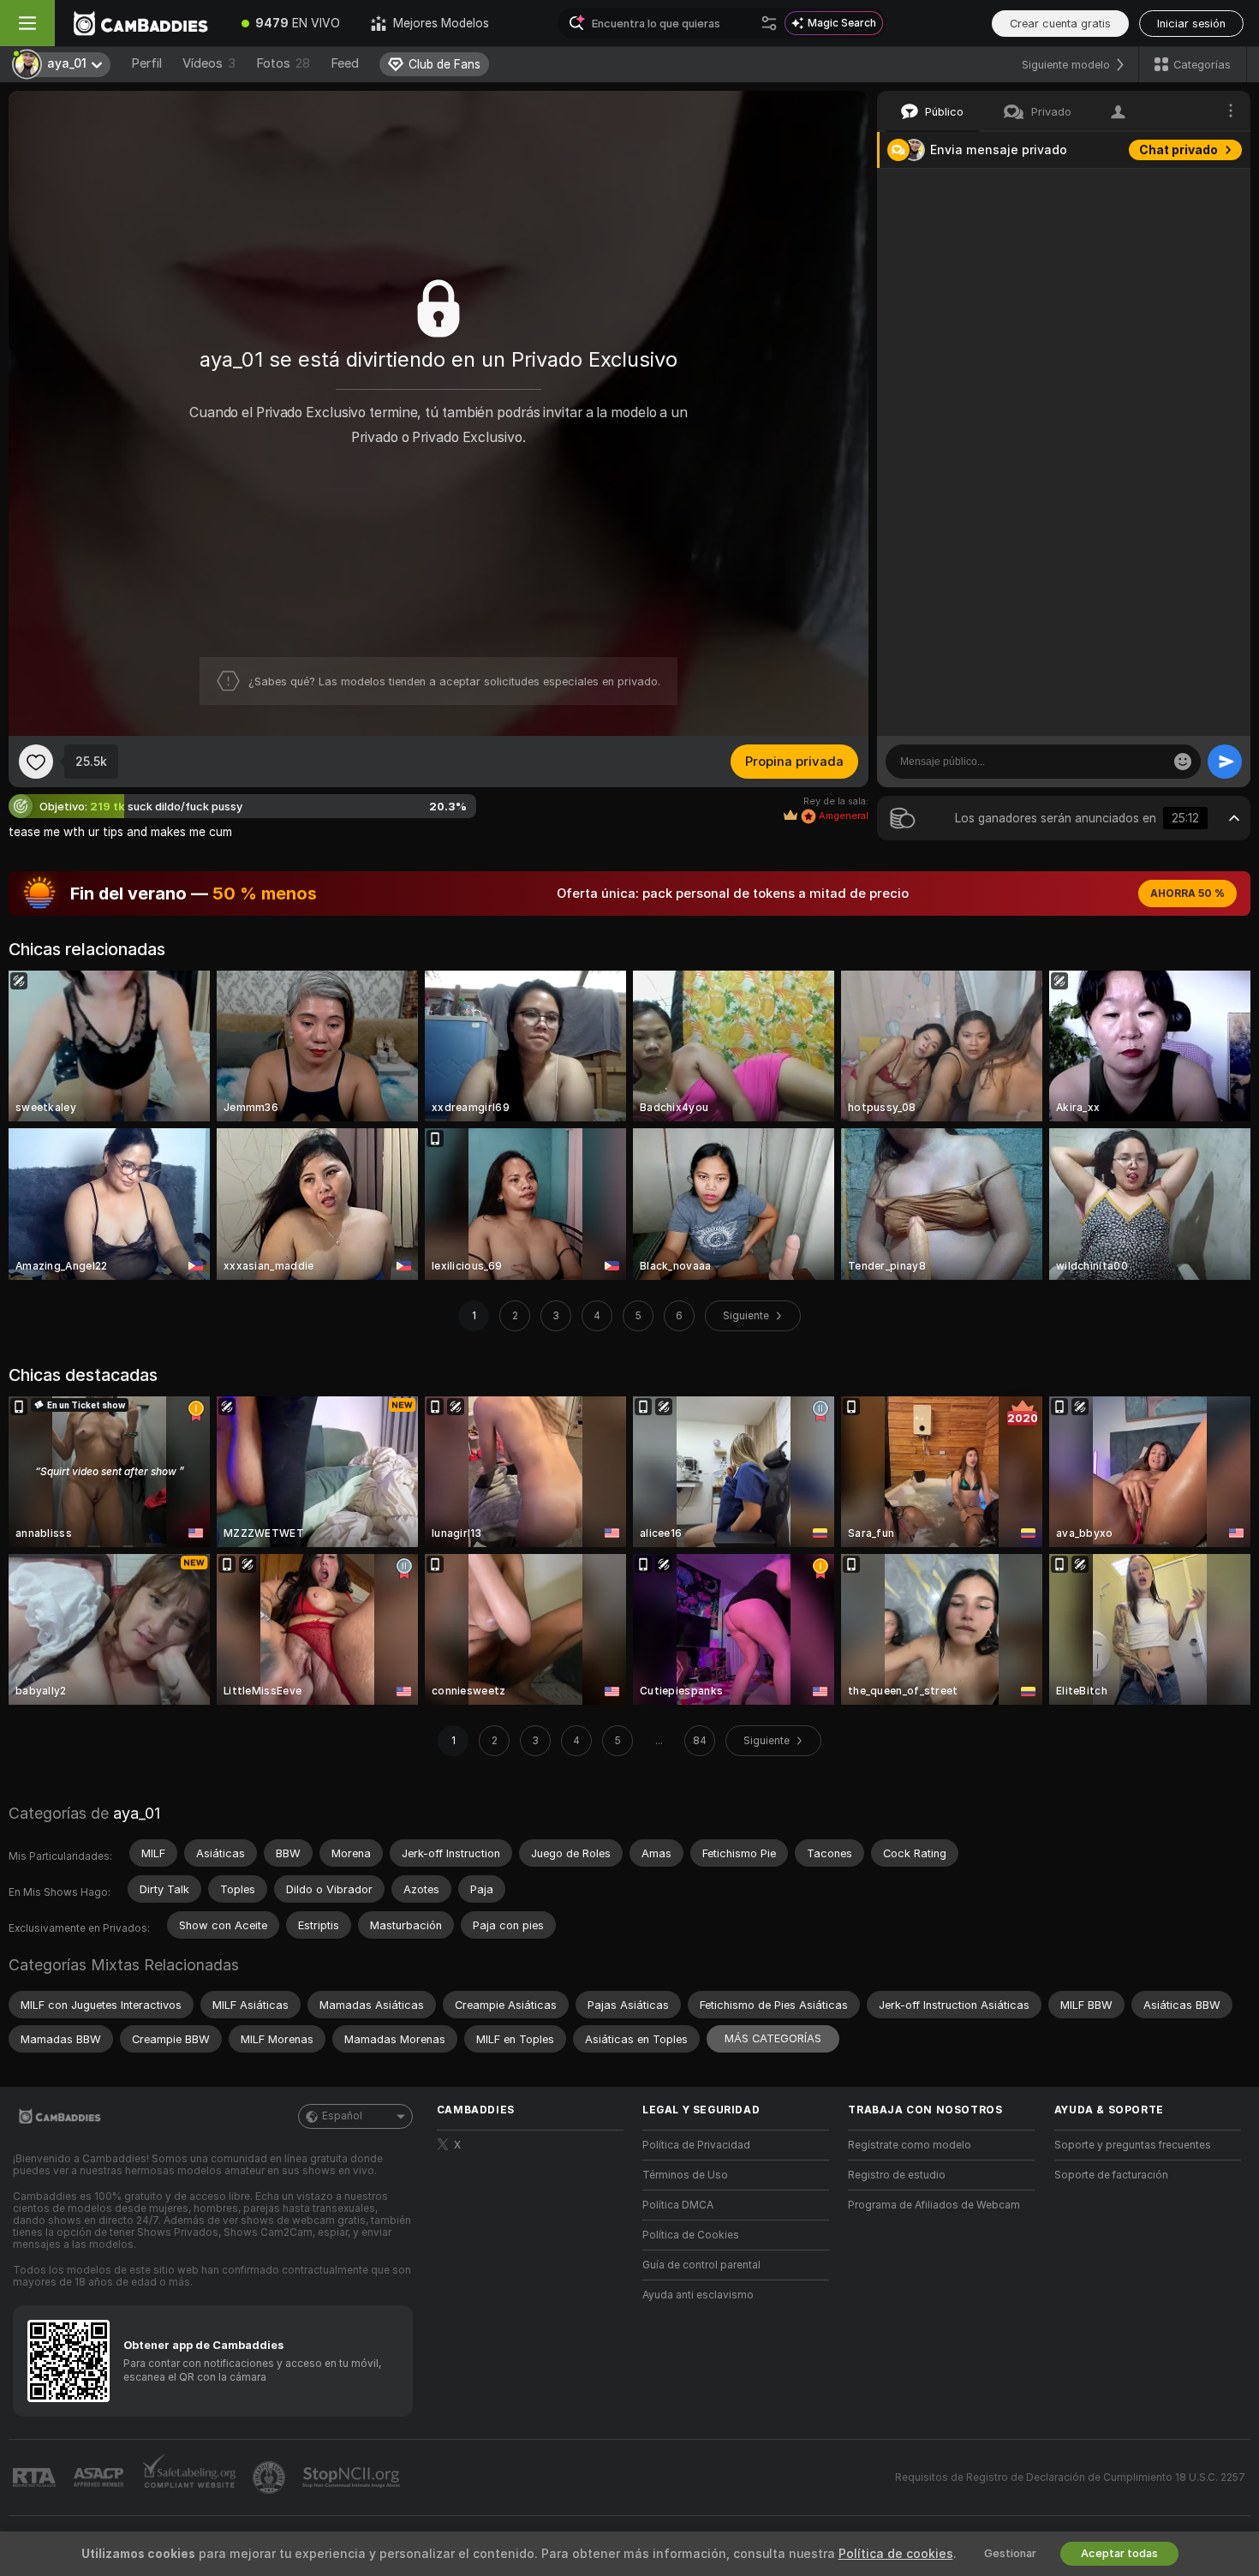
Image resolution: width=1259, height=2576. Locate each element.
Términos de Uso (685, 2175)
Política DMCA (678, 2205)
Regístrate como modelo (910, 2145)
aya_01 (137, 1813)
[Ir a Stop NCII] (353, 2477)
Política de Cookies (691, 2235)
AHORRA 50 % (1187, 894)
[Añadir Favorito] (36, 762)
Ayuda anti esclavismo (698, 2295)
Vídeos (209, 63)
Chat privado (1178, 150)
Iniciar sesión (1191, 24)
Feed (345, 63)
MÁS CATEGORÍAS (773, 2038)
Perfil (146, 63)
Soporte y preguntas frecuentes (1133, 2145)
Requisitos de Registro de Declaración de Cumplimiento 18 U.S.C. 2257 (1070, 2477)
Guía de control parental (701, 2265)
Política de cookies (896, 2554)
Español (342, 2116)
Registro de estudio (897, 2175)
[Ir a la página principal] (140, 23)
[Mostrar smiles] (1183, 762)
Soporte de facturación (1111, 2175)
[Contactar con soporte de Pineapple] (271, 2477)
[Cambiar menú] (27, 23)
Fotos (283, 63)
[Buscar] (769, 23)
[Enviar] (1225, 762)
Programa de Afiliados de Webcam (934, 2205)
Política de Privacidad (696, 2145)
